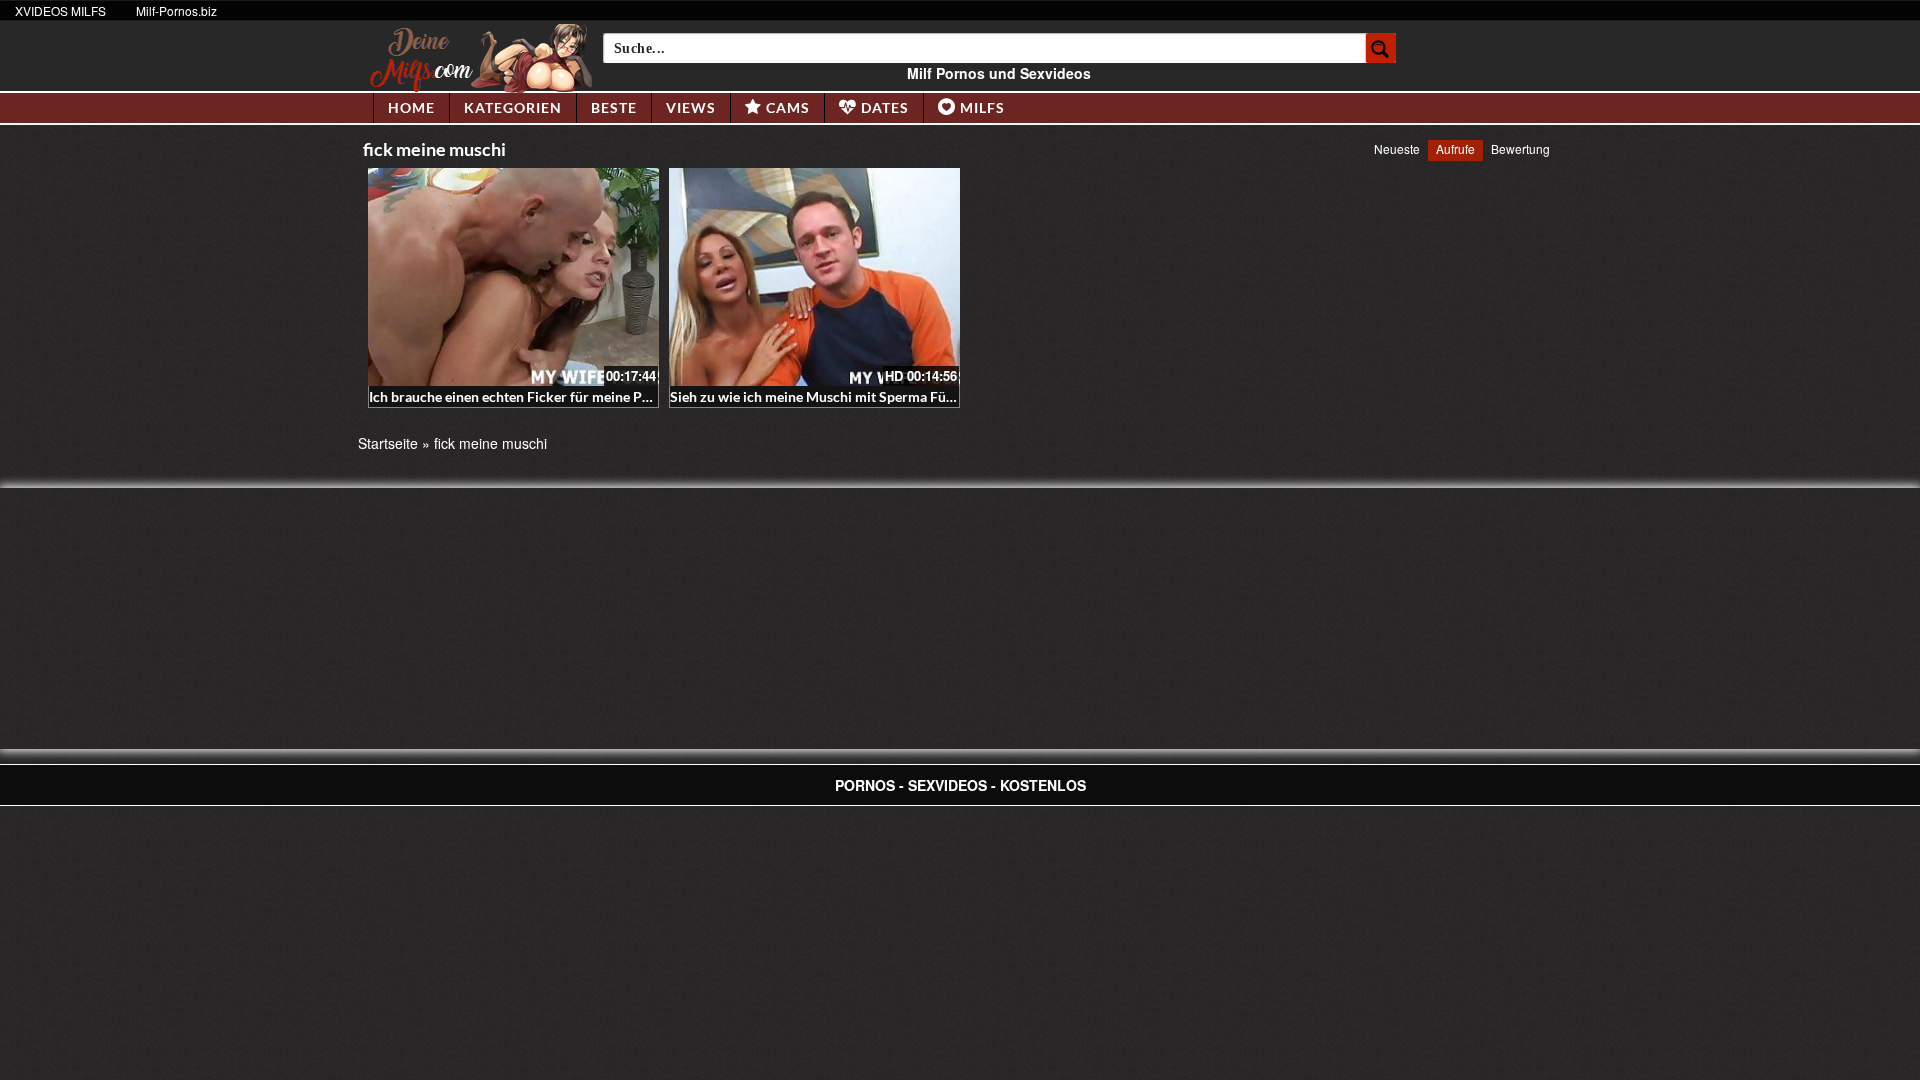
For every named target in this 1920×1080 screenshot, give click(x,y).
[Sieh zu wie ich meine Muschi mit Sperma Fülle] (814, 277)
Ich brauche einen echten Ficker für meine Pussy (519, 396)
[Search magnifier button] (1381, 48)
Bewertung (1520, 148)
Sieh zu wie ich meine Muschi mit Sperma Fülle (815, 396)
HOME (411, 107)
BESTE (614, 107)
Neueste (1397, 148)
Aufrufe (1455, 148)
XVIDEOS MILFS (60, 10)
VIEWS (691, 107)
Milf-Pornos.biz (176, 10)
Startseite (388, 443)
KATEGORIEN (513, 107)
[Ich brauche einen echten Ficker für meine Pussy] (513, 277)
